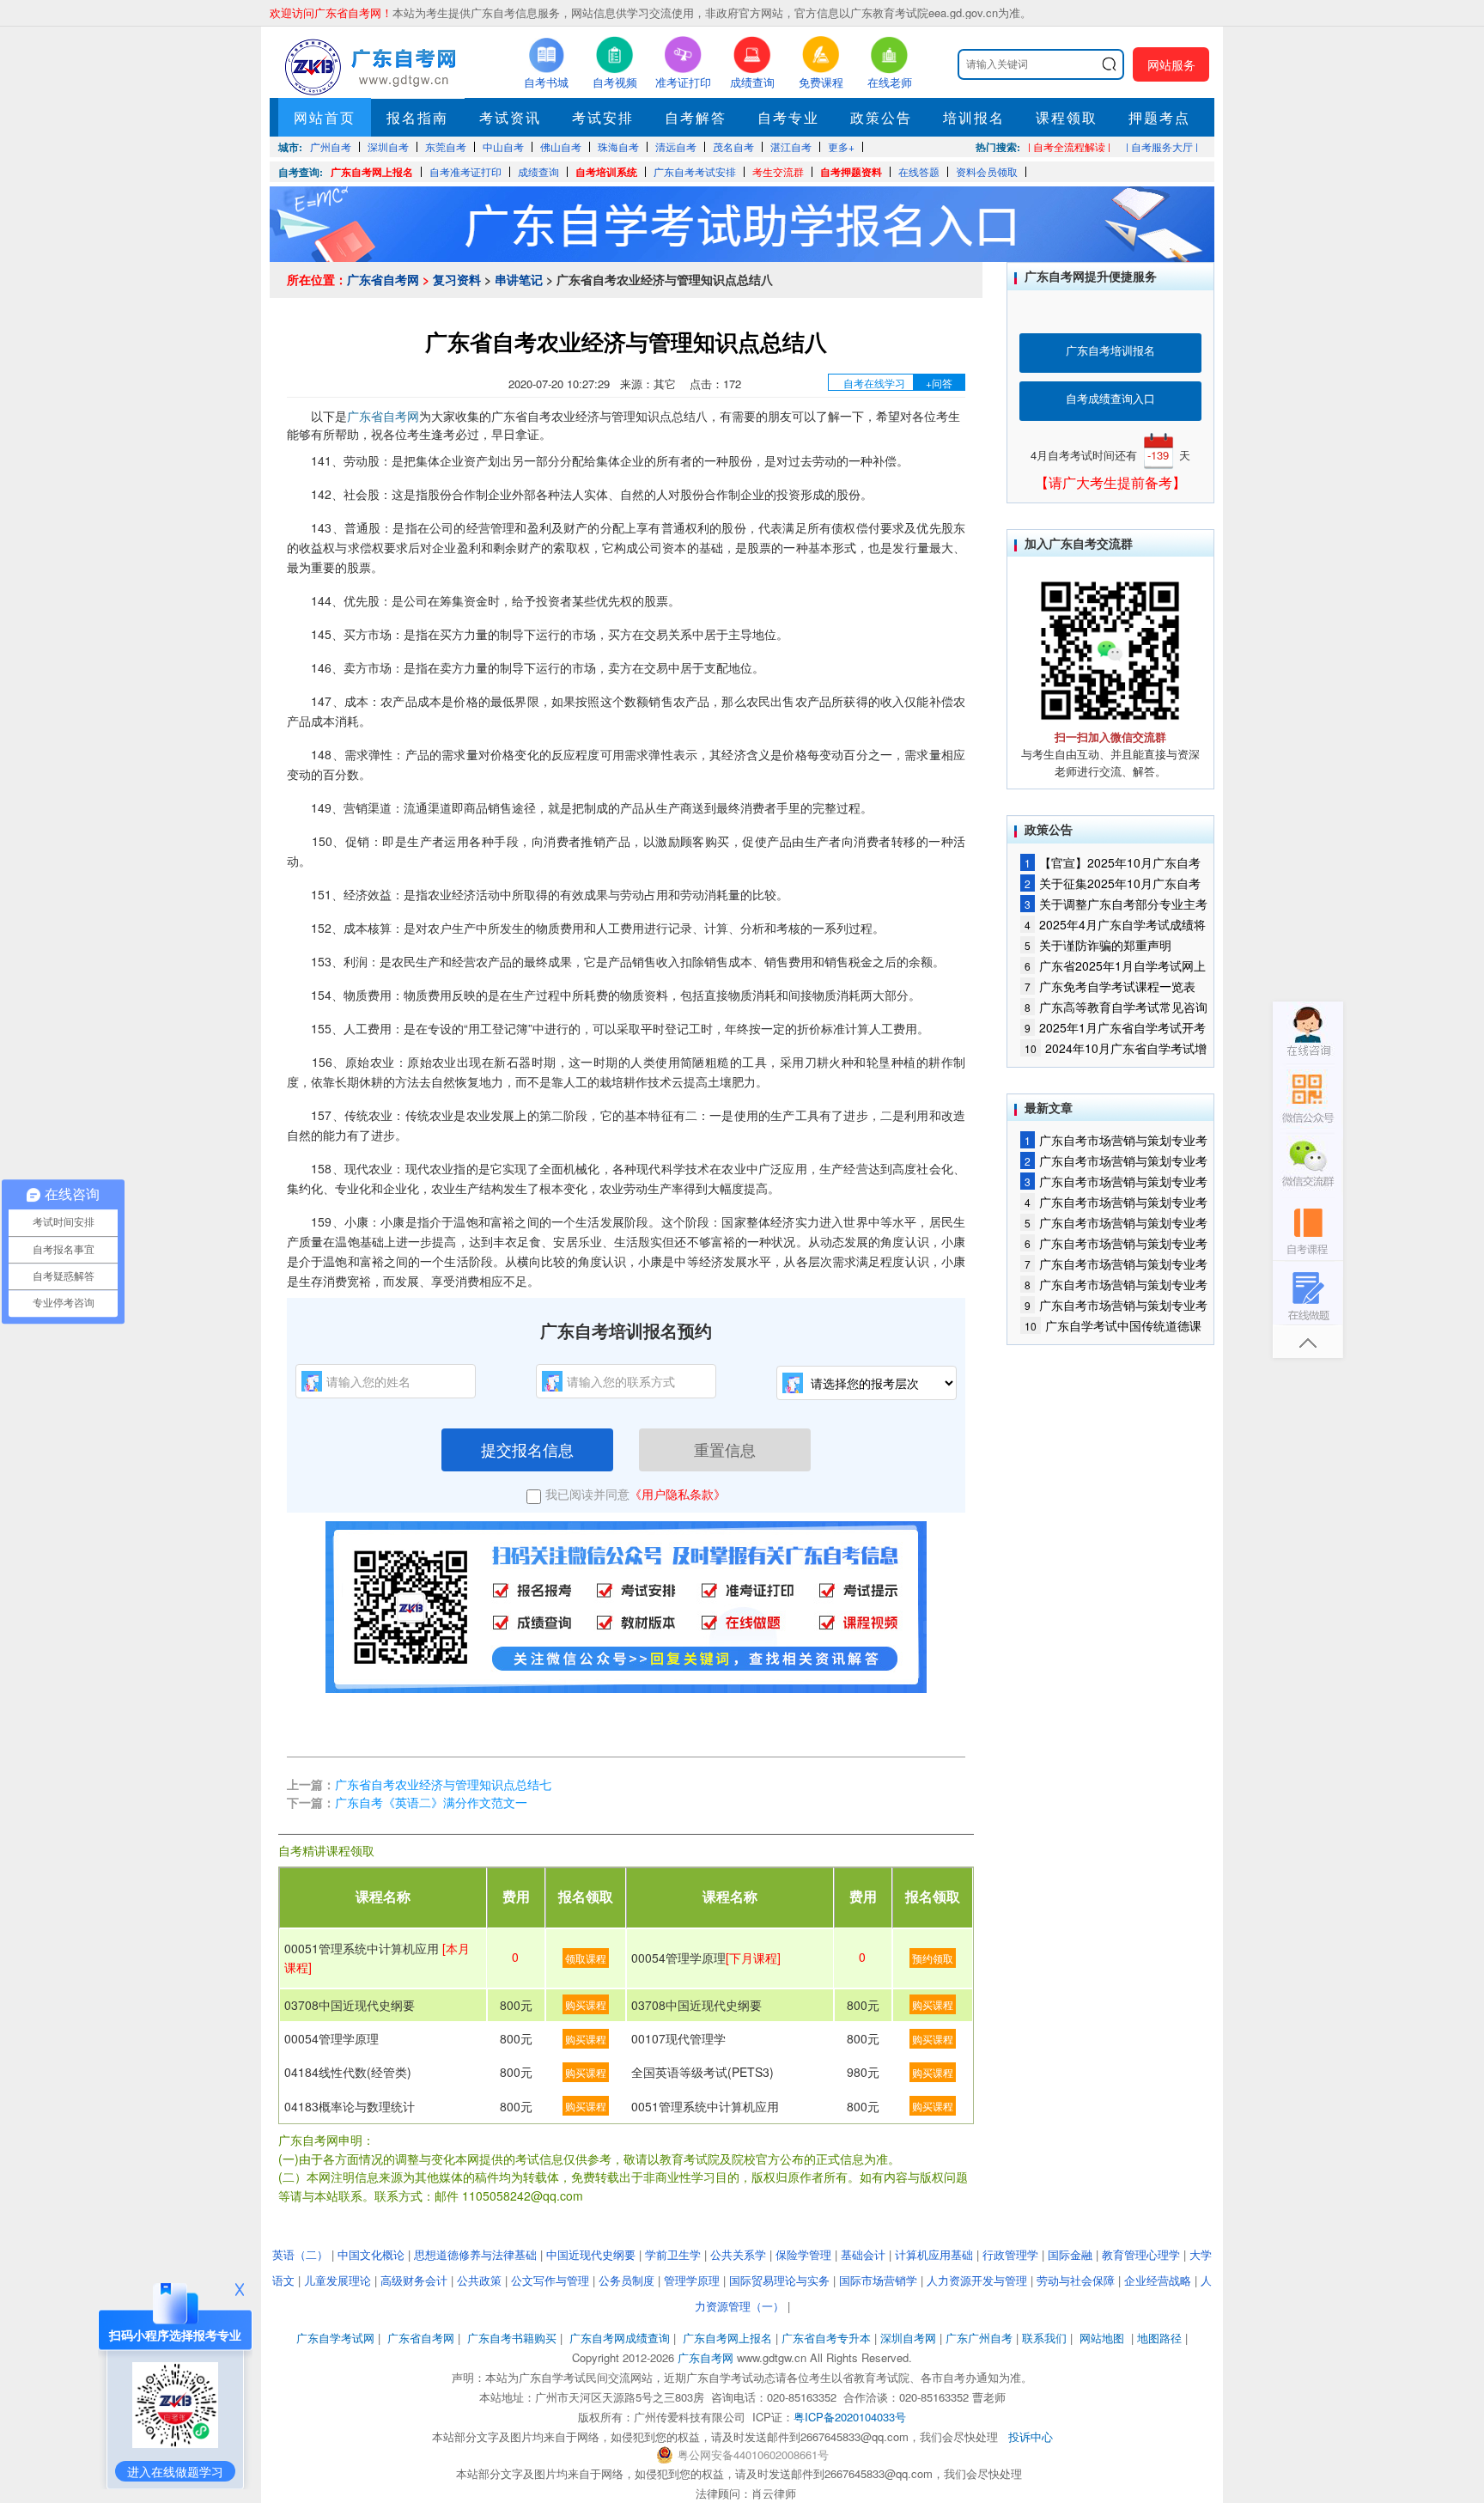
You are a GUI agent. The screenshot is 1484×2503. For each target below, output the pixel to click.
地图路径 (1161, 2338)
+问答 (939, 383)
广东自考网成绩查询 (620, 2338)
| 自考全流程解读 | (1069, 146)
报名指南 (417, 117)
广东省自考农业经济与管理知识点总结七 (443, 1784)
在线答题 (919, 171)
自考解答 (696, 117)
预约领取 (933, 1958)
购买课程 (586, 2004)
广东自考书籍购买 (512, 2338)
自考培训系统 (606, 172)
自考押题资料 (851, 172)
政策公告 (881, 117)
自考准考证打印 (465, 171)
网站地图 (1102, 2338)
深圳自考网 (908, 2338)
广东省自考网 (383, 279)
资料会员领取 (987, 171)
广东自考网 (706, 2357)
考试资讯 (510, 117)
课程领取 (1067, 117)
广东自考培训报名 (1110, 350)
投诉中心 (1031, 2436)
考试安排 (603, 117)
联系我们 (1044, 2338)
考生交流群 (778, 171)
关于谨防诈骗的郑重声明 (1098, 945)
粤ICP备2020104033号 (850, 2417)
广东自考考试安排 (695, 171)
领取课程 (586, 1958)
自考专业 (788, 117)
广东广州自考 (979, 2338)
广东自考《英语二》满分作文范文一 (431, 1802)
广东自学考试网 (335, 2338)
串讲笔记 (519, 279)
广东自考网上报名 (372, 172)
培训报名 (974, 117)
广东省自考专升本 (826, 2338)
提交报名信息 (527, 1449)
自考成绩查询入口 (1110, 398)
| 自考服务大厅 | (1162, 146)
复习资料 (457, 279)
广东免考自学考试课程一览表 (1110, 986)
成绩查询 (538, 171)
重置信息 (725, 1449)
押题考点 (1159, 117)
